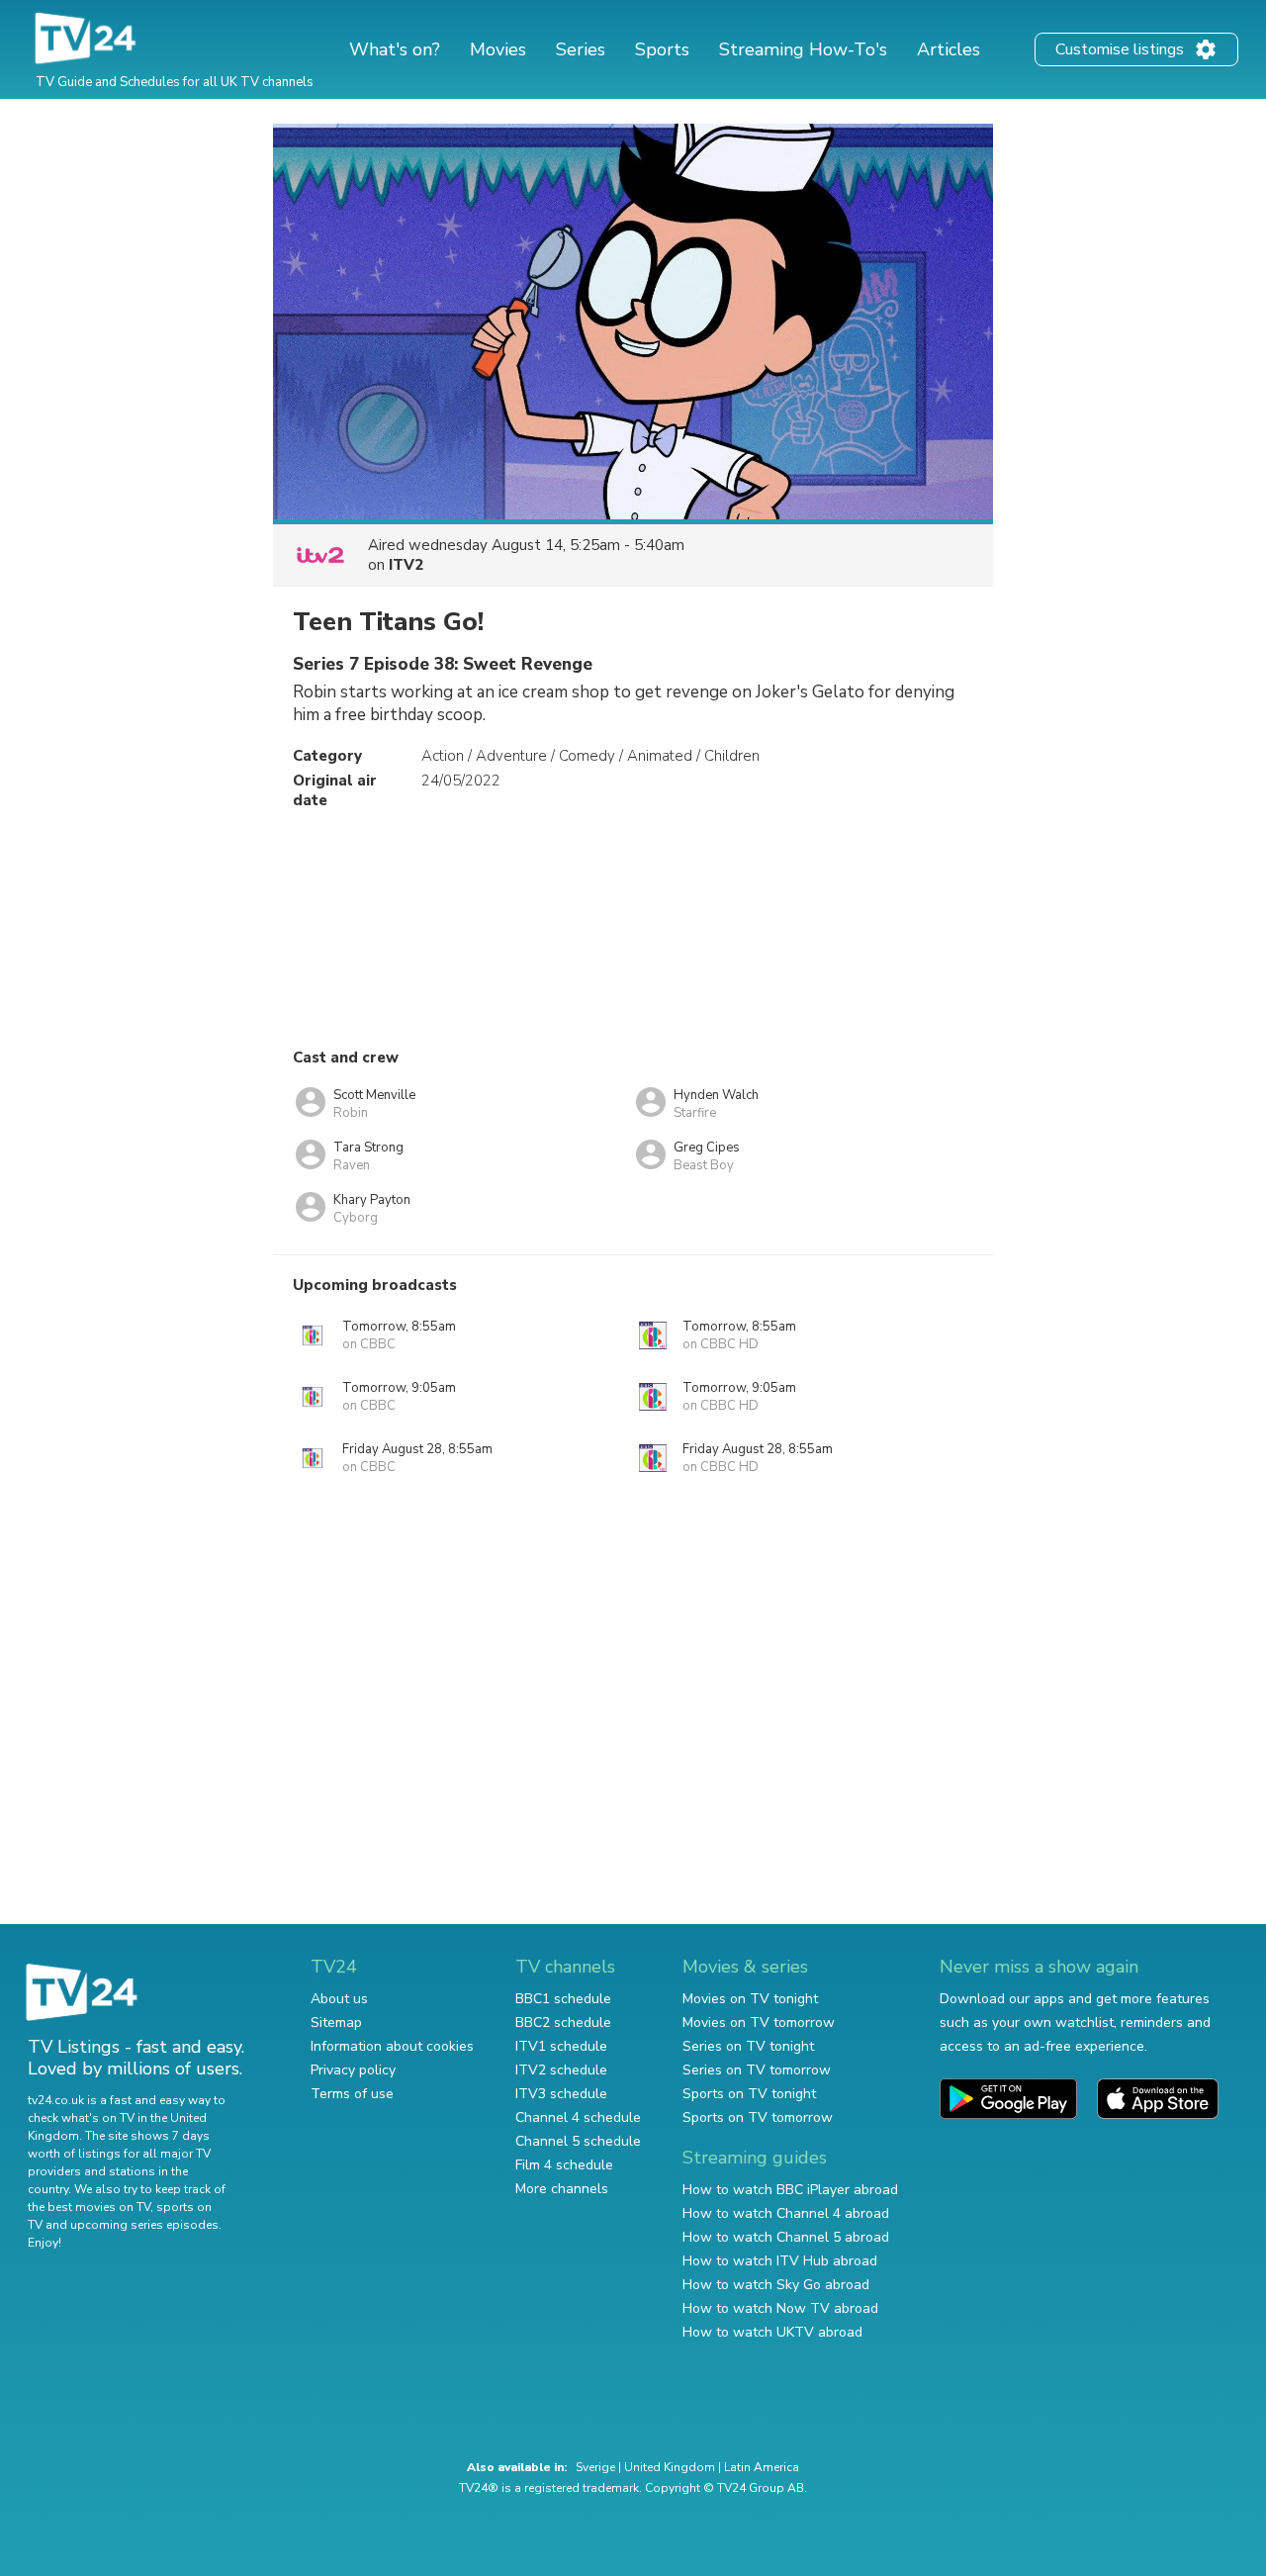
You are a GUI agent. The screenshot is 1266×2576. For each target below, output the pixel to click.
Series (581, 49)
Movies (498, 49)
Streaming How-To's (803, 49)
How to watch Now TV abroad (780, 2308)
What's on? (395, 49)
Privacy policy (353, 2070)
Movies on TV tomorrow (759, 2023)
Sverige (595, 2467)
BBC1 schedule (563, 1999)
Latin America (762, 2467)
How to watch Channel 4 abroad (786, 2213)
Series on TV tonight (748, 2046)
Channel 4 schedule (578, 2117)
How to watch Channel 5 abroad (786, 2237)
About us (339, 1999)
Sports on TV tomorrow (758, 2117)
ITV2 (406, 565)
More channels (562, 2189)
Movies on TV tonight (750, 1999)
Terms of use (352, 2094)
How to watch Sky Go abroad (776, 2285)
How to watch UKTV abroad (772, 2332)
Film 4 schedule (564, 2165)
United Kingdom (670, 2467)
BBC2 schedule (563, 2023)
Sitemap (336, 2023)
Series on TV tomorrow (757, 2070)
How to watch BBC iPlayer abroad (790, 2190)
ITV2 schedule (561, 2070)
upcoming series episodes (144, 2225)
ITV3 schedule (561, 2094)
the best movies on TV (89, 2207)
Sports (662, 49)
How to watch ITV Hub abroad (780, 2261)
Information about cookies (392, 2046)
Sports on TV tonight (749, 2094)
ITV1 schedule (561, 2046)
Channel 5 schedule (578, 2141)
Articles (949, 49)
